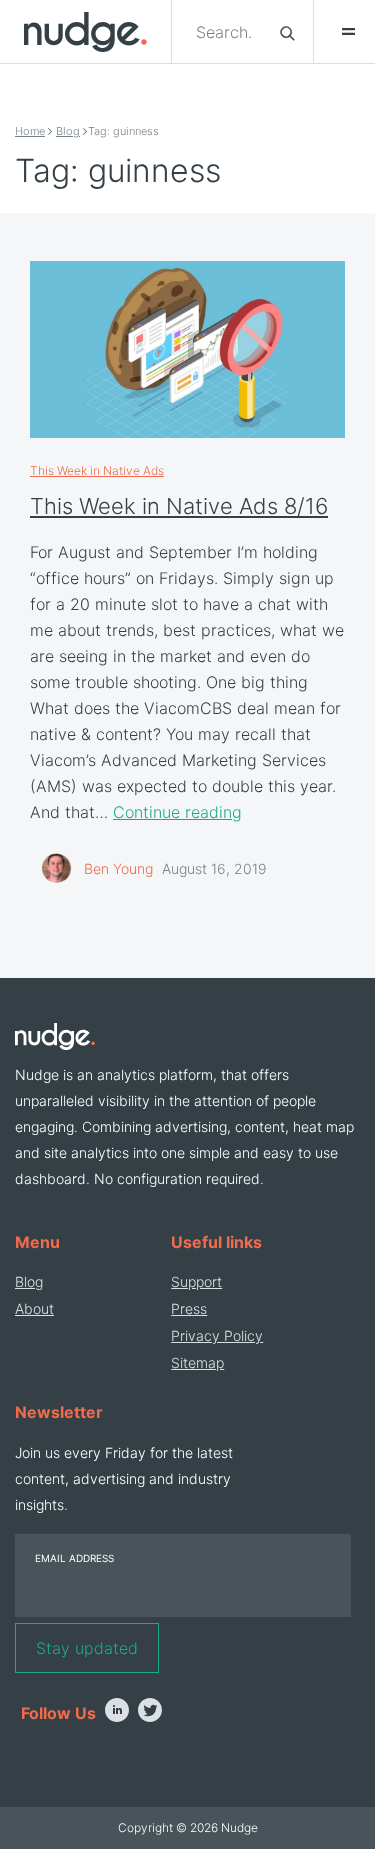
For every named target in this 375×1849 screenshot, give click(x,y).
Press (189, 1308)
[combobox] (226, 32)
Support (196, 1281)
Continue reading (177, 812)
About (34, 1308)
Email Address (74, 1558)
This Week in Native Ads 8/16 (179, 506)
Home (30, 131)
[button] (339, 32)
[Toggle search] (287, 32)
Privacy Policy (217, 1335)
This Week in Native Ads (97, 470)
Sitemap (197, 1362)
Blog (68, 131)
